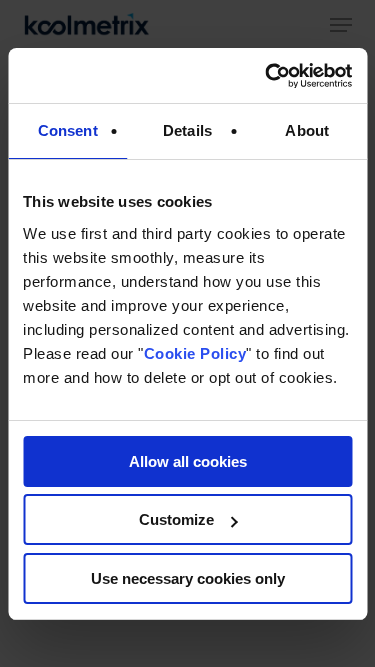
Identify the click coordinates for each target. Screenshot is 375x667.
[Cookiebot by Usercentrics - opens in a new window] (267, 76)
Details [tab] (187, 130)
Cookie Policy (195, 353)
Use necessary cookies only (188, 578)
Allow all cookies (188, 461)
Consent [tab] (68, 130)
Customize (176, 519)
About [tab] (307, 130)
